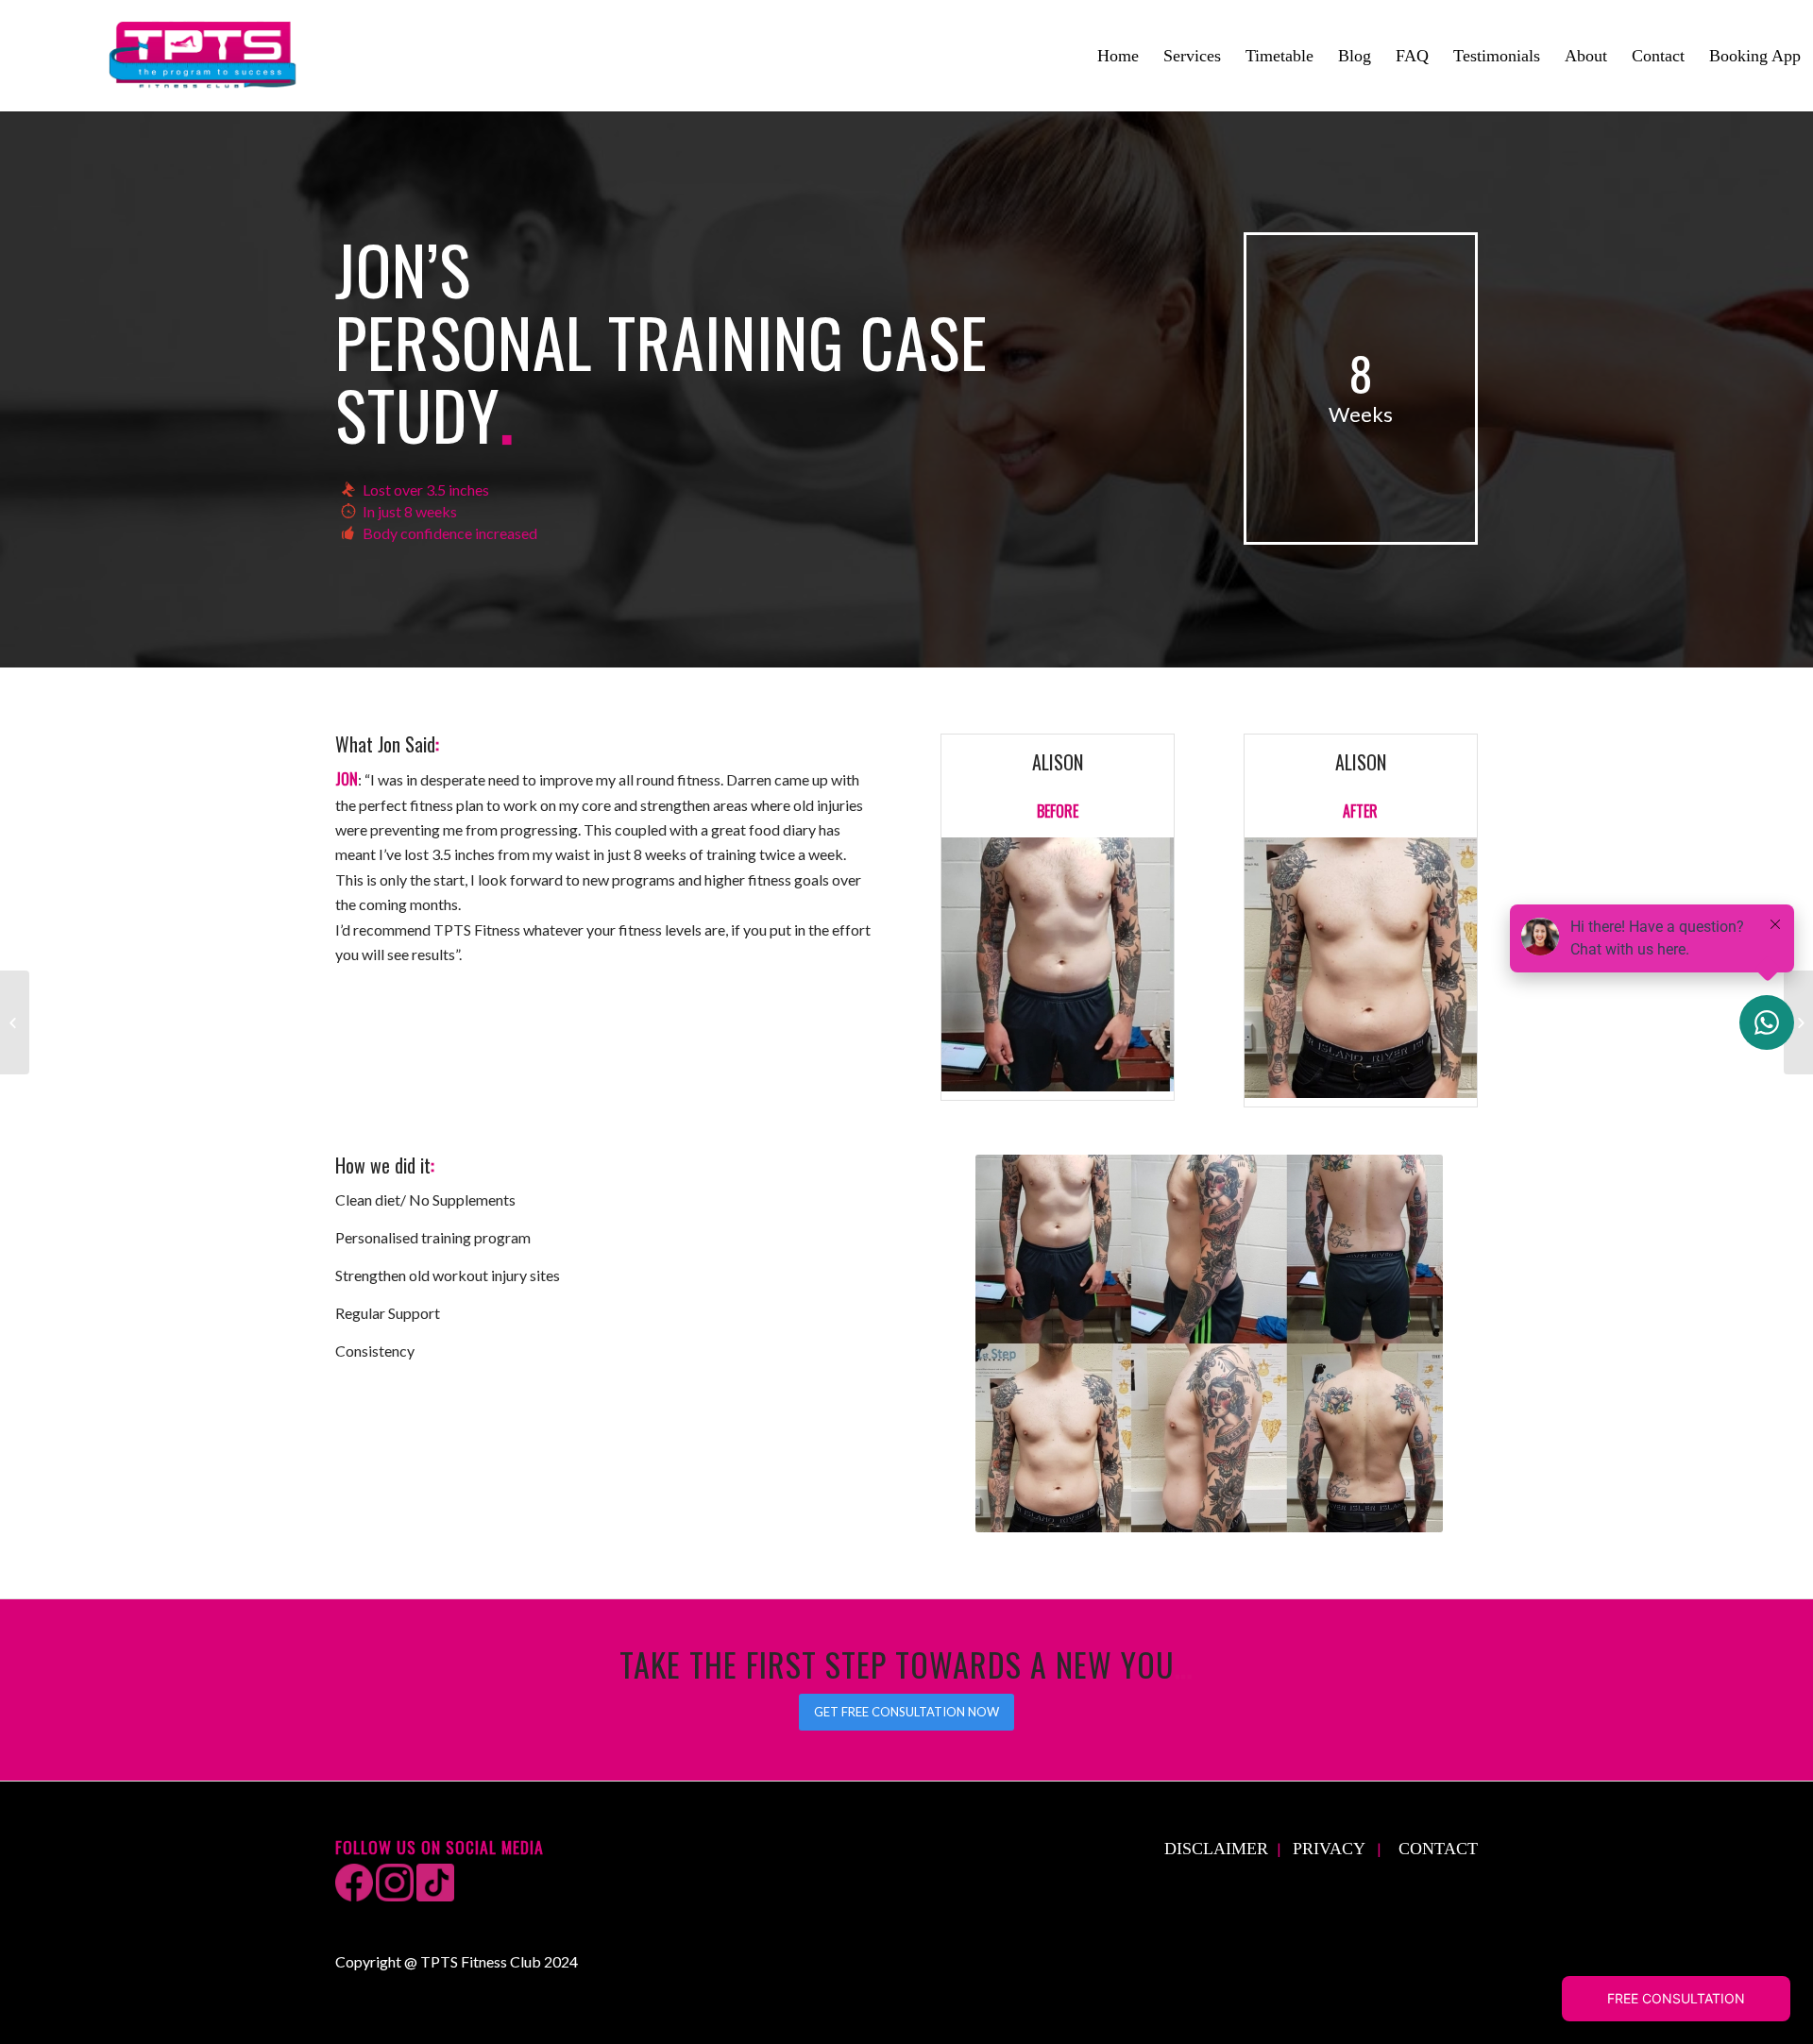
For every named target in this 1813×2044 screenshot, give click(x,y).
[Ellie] (15, 1022)
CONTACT (1438, 1849)
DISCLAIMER (1216, 1849)
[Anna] (1798, 1022)
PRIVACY (1329, 1849)
